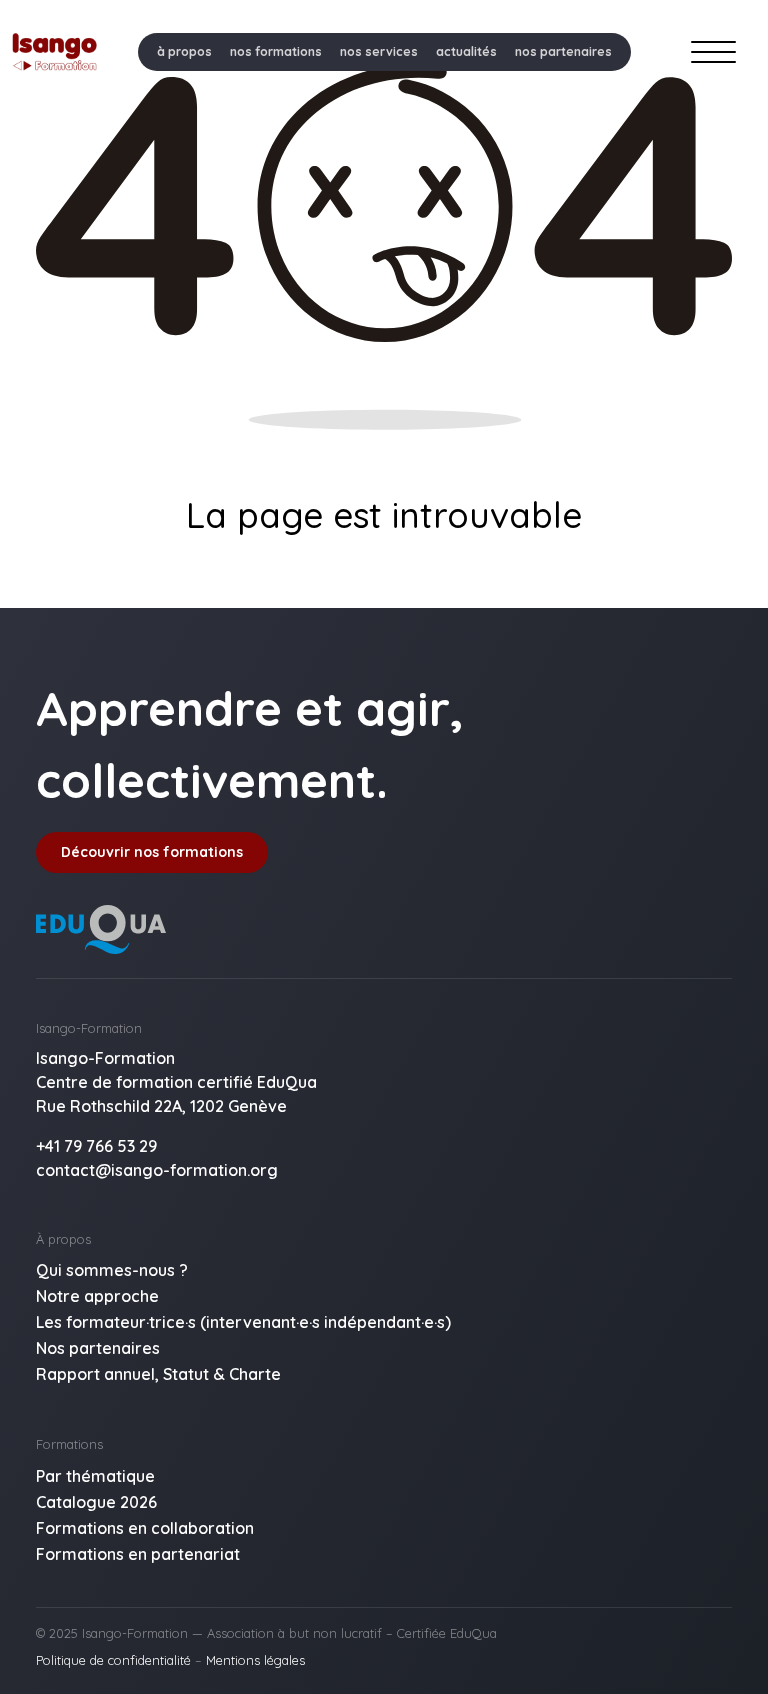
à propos (184, 51)
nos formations (276, 51)
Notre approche (97, 1296)
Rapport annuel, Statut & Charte (158, 1374)
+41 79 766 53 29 (96, 1146)
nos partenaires (563, 51)
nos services (379, 51)
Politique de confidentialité (113, 1660)
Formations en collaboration (145, 1528)
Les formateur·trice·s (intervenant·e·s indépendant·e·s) (243, 1322)
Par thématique (95, 1476)
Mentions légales (255, 1660)
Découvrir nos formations (152, 852)
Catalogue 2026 (96, 1502)
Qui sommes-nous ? (112, 1270)
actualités (466, 51)
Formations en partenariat (138, 1554)
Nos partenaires (98, 1348)
